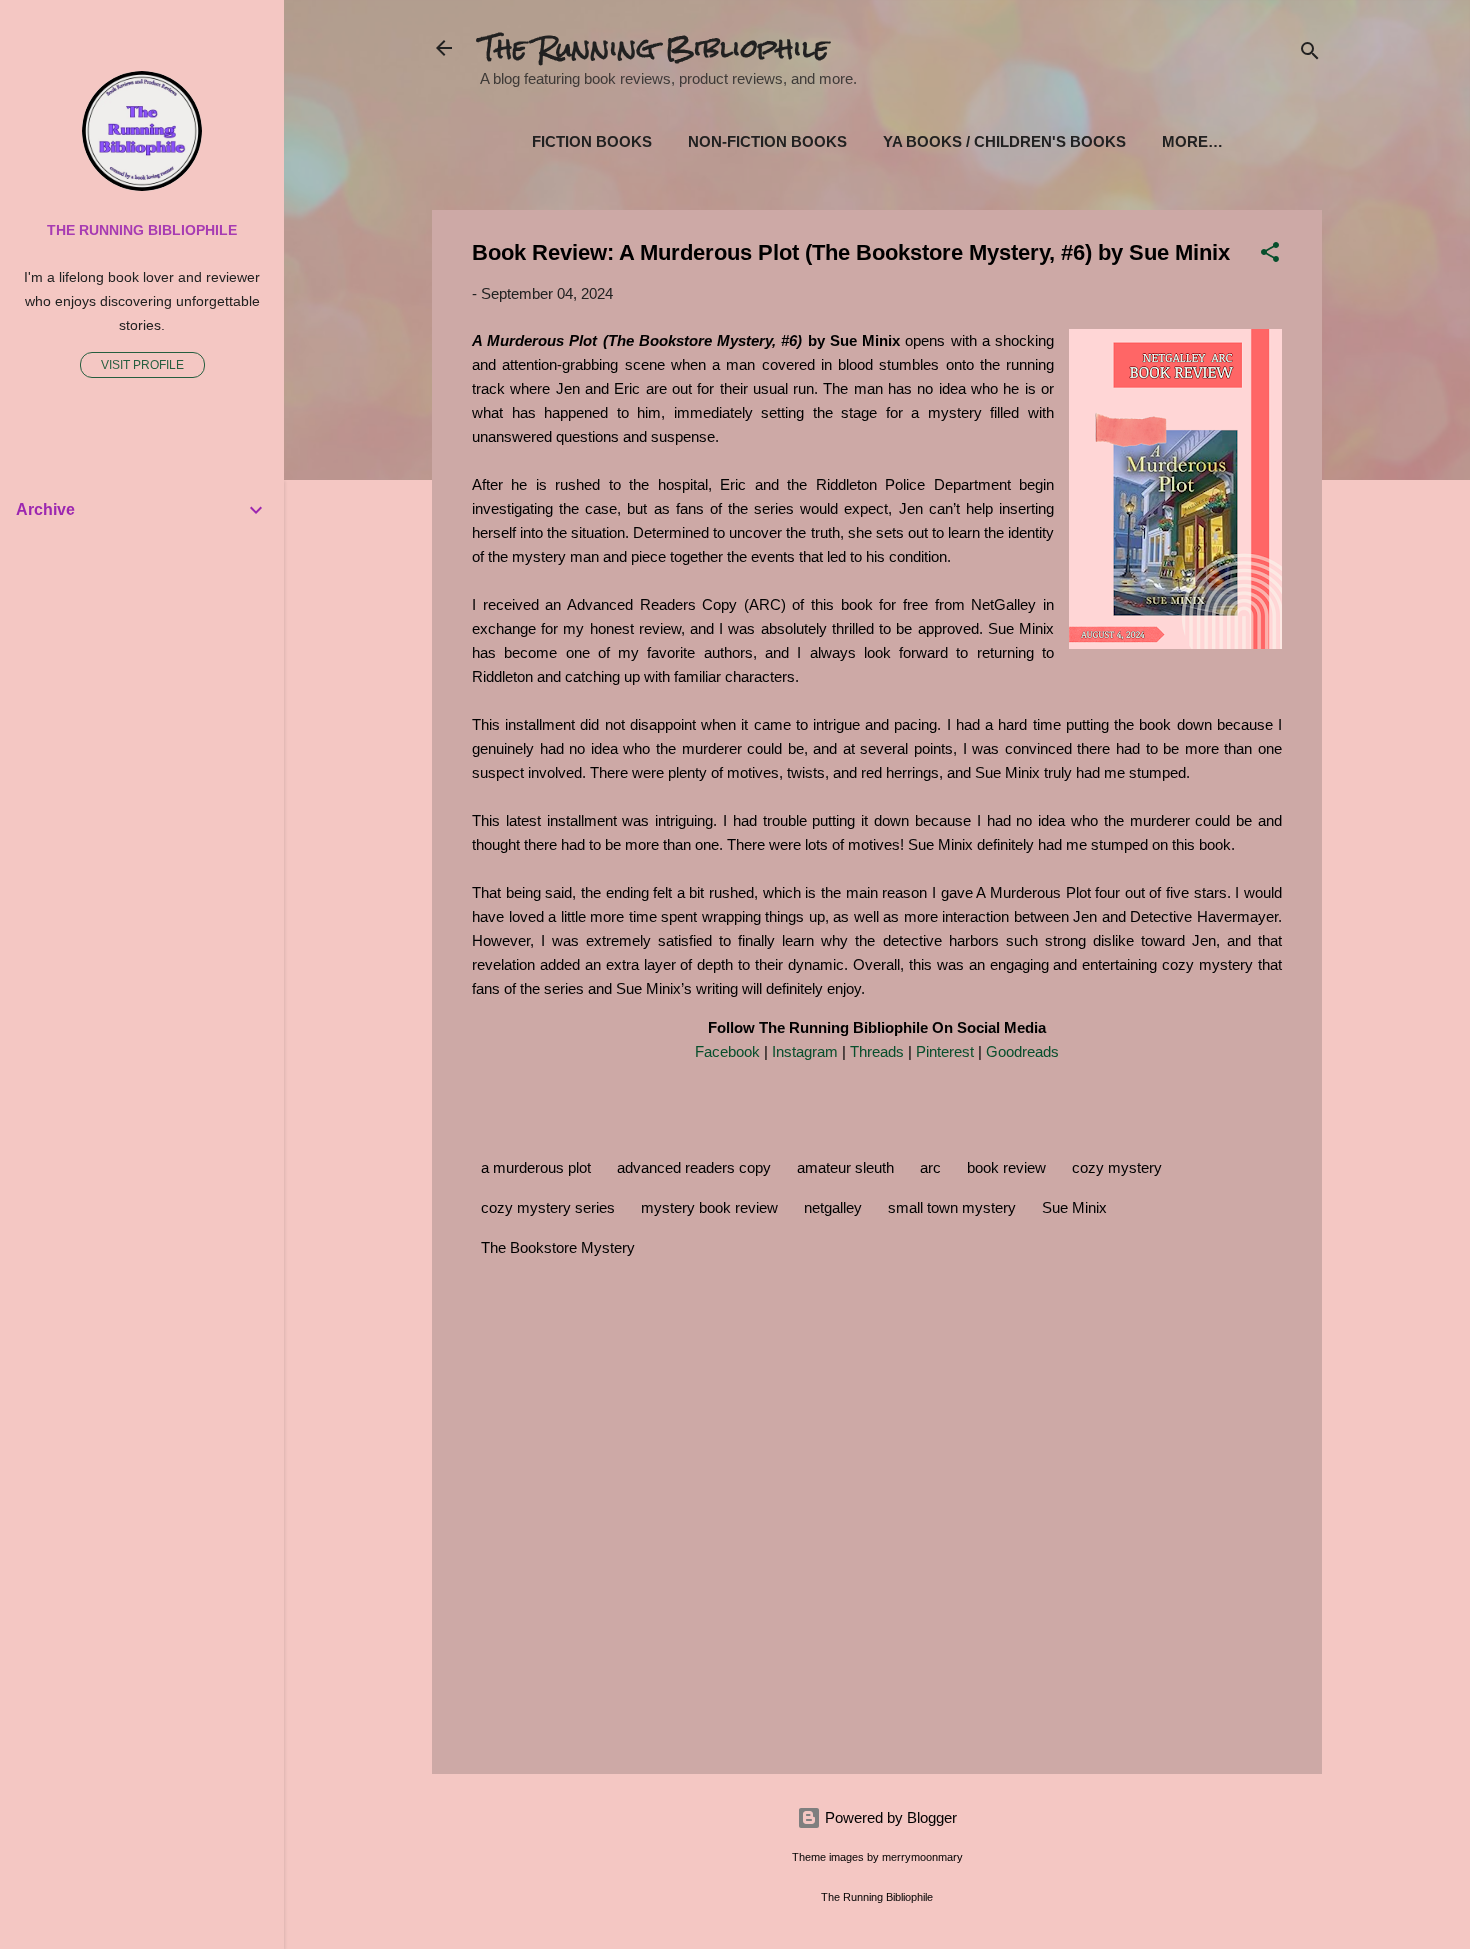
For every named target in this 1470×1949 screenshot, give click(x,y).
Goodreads (1022, 1051)
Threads (877, 1051)
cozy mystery (1117, 1167)
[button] (1270, 255)
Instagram (805, 1051)
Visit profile (142, 365)
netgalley (833, 1207)
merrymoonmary (922, 1857)
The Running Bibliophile (654, 48)
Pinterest (945, 1051)
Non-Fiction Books (767, 141)
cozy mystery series (548, 1207)
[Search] (1310, 54)
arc (930, 1167)
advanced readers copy (694, 1167)
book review (1006, 1167)
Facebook (727, 1051)
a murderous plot (536, 1167)
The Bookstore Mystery (558, 1247)
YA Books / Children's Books (1004, 141)
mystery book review (709, 1207)
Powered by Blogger (889, 1817)
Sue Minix (1074, 1207)
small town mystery (952, 1207)
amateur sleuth (845, 1167)
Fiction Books (592, 141)
